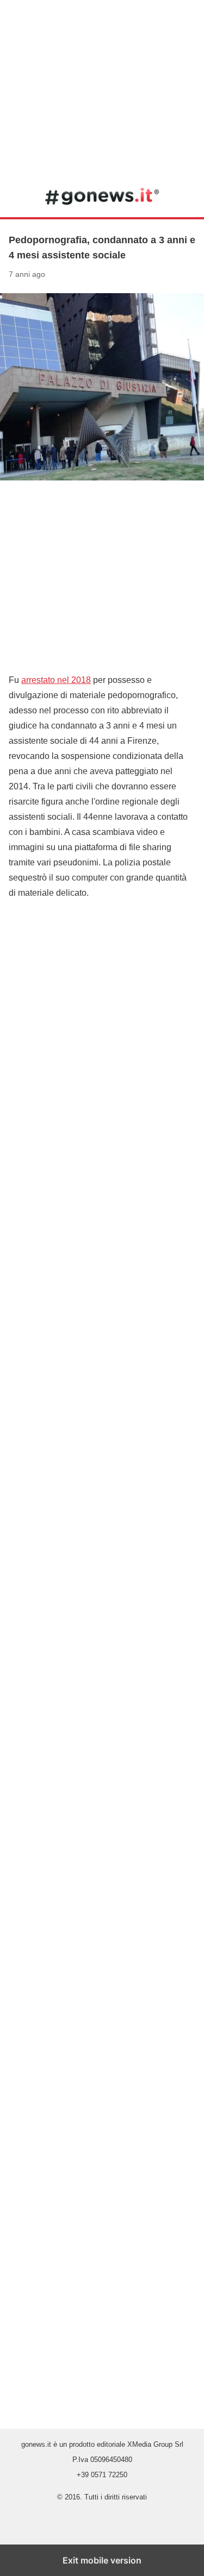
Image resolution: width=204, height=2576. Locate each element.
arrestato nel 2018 (56, 680)
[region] (102, 87)
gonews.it (102, 196)
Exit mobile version (102, 2560)
